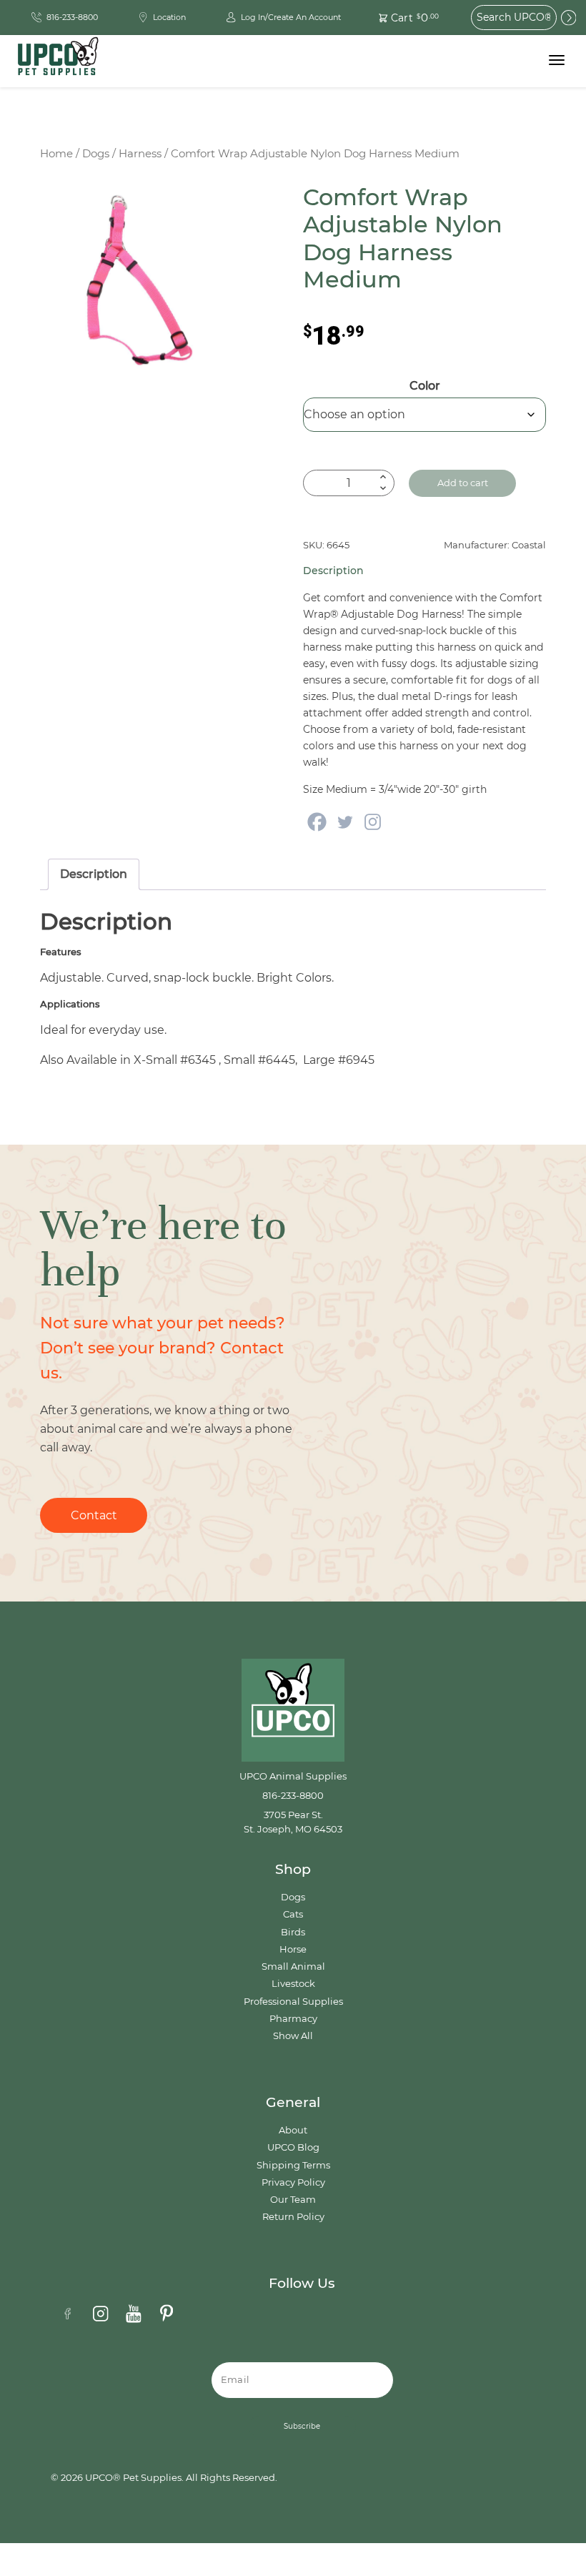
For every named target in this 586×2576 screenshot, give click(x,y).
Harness (140, 154)
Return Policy (293, 2217)
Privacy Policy (293, 2182)
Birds (293, 1932)
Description (94, 874)
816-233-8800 (293, 1796)
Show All (293, 2036)
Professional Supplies (293, 2002)
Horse (293, 1949)
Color (425, 386)
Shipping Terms (293, 2165)
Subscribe (302, 2426)
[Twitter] (345, 822)
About (293, 2130)
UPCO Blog (293, 2147)
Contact (94, 1515)
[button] (401, 18)
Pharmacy (293, 2019)
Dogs (96, 154)
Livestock (293, 1984)
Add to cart (463, 483)
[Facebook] (317, 822)
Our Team (293, 2200)
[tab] (94, 874)
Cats (293, 1914)
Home (56, 154)
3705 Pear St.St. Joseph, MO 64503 (293, 1822)
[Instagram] (373, 822)
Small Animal (293, 1966)
